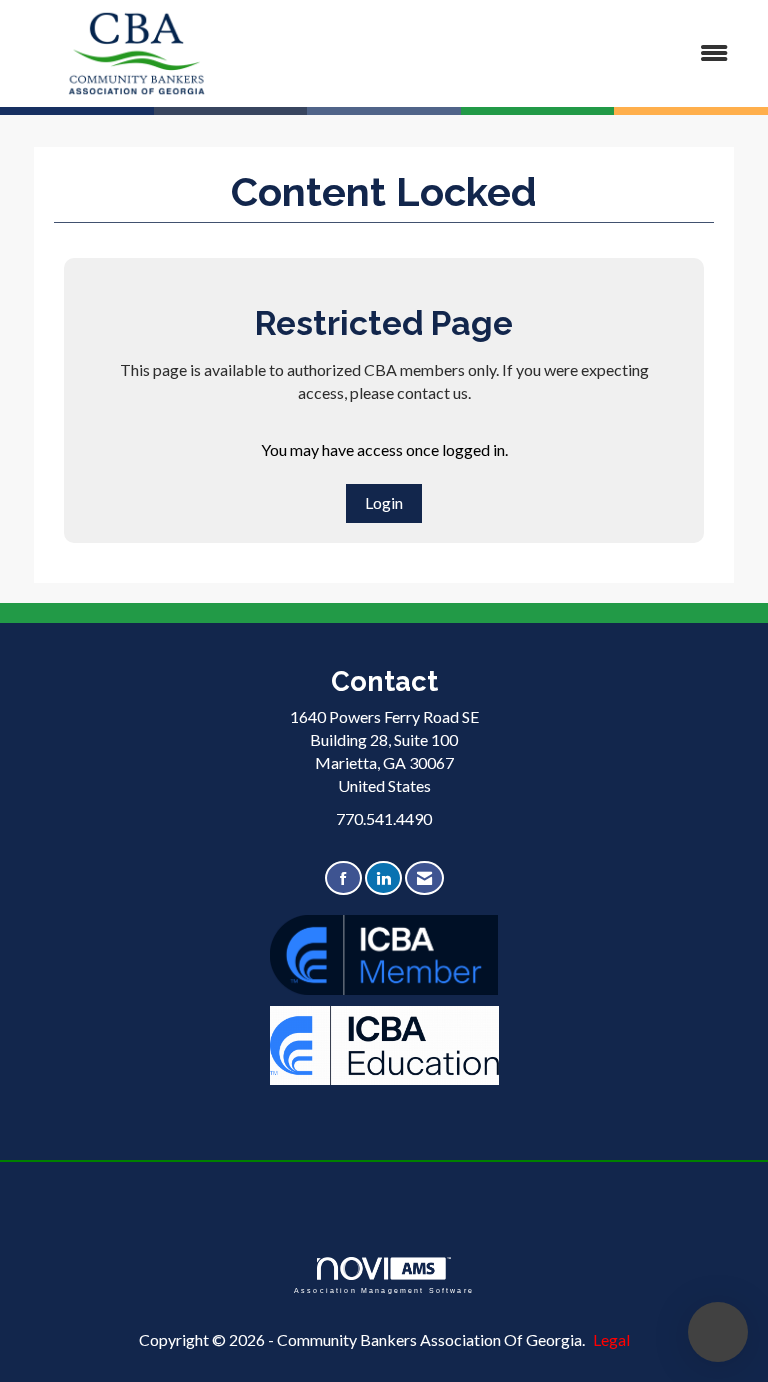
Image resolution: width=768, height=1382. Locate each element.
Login (384, 502)
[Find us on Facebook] (343, 878)
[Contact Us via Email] (424, 878)
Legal (611, 1339)
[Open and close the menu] (503, 53)
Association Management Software (384, 1290)
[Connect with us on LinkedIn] (383, 878)
